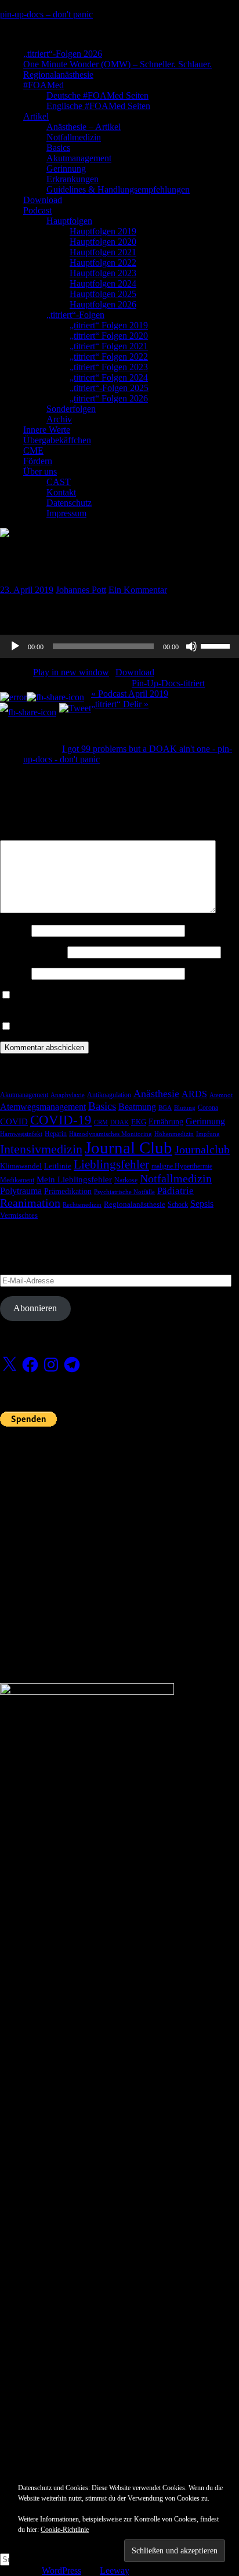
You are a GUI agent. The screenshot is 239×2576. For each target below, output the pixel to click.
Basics (58, 148)
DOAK (119, 1122)
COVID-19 (61, 1120)
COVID (14, 1121)
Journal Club (128, 1148)
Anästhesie (156, 1094)
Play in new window (71, 672)
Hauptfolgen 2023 (103, 273)
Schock (178, 1204)
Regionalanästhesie (58, 75)
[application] (119, 646)
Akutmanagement (79, 158)
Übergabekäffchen (57, 440)
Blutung (185, 1108)
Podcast (37, 210)
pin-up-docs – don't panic (46, 14)
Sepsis (202, 1204)
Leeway (114, 2570)
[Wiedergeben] (15, 646)
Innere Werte (47, 430)
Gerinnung (66, 169)
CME (33, 451)
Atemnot (221, 1095)
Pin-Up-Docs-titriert (168, 683)
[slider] (217, 645)
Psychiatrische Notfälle (124, 1192)
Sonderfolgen (71, 409)
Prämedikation (68, 1191)
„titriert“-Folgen (75, 315)
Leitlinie (58, 1166)
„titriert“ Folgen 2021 (109, 346)
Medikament (17, 1180)
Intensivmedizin (41, 1149)
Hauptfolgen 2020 (103, 242)
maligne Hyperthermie (182, 1166)
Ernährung (166, 1121)
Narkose (126, 1180)
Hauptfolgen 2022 (103, 263)
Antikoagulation (109, 1095)
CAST (59, 482)
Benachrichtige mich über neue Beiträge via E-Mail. (109, 1027)
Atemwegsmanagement (43, 1107)
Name (15, 930)
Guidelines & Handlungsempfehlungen (118, 189)
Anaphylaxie (68, 1095)
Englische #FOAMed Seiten (98, 106)
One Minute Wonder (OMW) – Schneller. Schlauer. (117, 64)
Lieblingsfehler (111, 1164)
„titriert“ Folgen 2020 (109, 336)
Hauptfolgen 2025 (103, 294)
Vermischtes (19, 1215)
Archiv (59, 419)
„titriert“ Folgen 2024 (109, 377)
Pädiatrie (175, 1191)
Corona (208, 1108)
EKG (139, 1122)
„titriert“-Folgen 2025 (109, 388)
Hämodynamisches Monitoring (111, 1134)
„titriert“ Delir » (120, 704)
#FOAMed (44, 85)
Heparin (56, 1134)
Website (15, 973)
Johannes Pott (81, 590)
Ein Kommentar (138, 590)
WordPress (61, 2570)
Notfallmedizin (74, 137)
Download (43, 200)
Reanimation (30, 1203)
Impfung (208, 1134)
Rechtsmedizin (82, 1205)
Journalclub (202, 1149)
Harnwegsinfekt (21, 1134)
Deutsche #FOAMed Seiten (97, 95)
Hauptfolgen (69, 221)
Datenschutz (69, 503)
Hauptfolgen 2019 (103, 231)
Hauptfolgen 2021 (103, 252)
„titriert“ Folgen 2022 (109, 357)
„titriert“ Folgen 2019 (109, 325)
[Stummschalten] (191, 646)
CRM (101, 1122)
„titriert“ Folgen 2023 (109, 367)
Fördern (38, 461)
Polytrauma (21, 1191)
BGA (165, 1108)
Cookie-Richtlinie (65, 2530)
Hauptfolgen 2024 (103, 283)
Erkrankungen (73, 179)
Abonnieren (35, 1308)
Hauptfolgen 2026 (103, 304)
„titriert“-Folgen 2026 (63, 54)
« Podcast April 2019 (130, 694)
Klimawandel (21, 1166)
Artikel (36, 116)
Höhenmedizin (174, 1134)
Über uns (40, 471)
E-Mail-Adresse (32, 952)
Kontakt (61, 492)
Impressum (66, 513)
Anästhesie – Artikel (84, 127)
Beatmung (137, 1107)
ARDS (194, 1094)
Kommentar (25, 835)
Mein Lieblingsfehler (74, 1180)
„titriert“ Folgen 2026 (109, 398)
